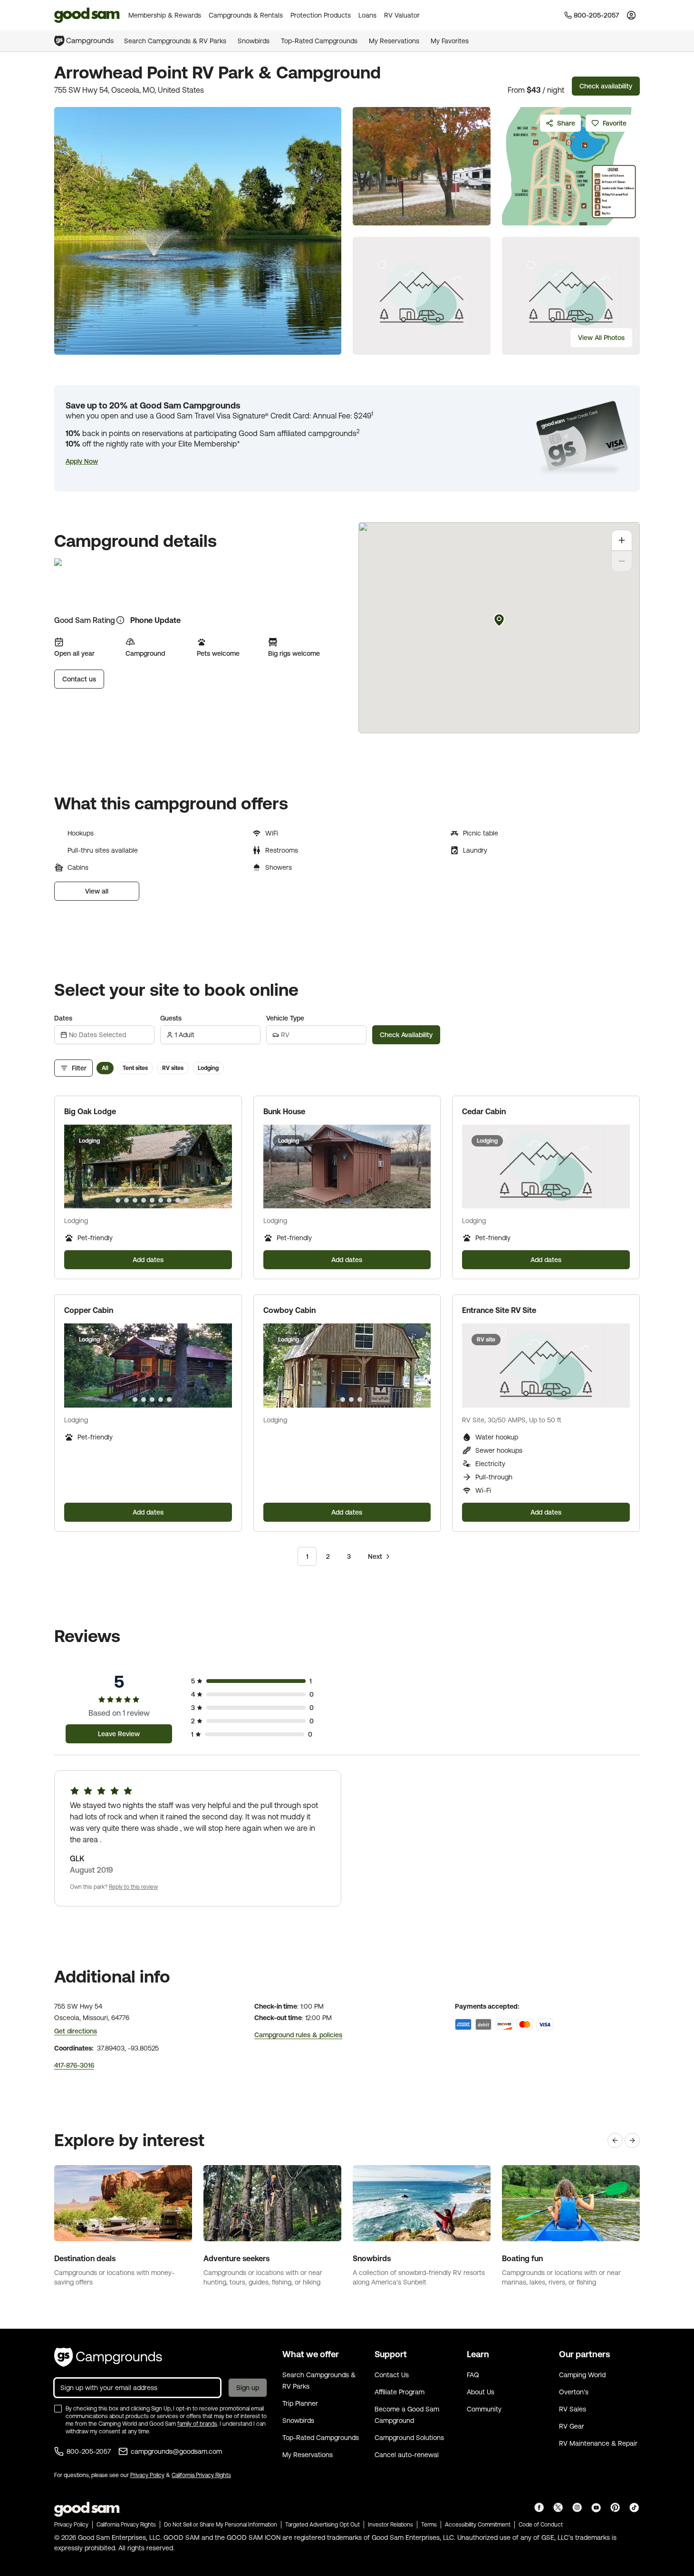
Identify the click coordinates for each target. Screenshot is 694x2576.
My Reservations (394, 41)
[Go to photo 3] (126, 1200)
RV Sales (573, 2409)
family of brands (197, 2424)
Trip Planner (300, 2403)
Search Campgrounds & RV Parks (175, 41)
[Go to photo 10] (186, 1200)
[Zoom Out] (622, 561)
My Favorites (450, 41)
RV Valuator (402, 15)
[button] (82, 461)
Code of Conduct (541, 2525)
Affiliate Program (400, 2392)
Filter (79, 1068)
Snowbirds (254, 41)
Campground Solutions (409, 2438)
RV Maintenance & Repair (598, 2443)
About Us (481, 2392)
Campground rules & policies (298, 2035)
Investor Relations (390, 2525)
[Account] (631, 15)
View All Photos (601, 338)
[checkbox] (58, 2409)
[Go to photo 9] (178, 1200)
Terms (429, 2525)
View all (97, 891)
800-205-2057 (89, 2451)
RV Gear (572, 2426)
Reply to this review (133, 1887)
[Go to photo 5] (144, 1200)
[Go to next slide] (221, 1166)
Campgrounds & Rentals (246, 15)
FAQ (473, 2375)
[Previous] (615, 2140)
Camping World (582, 2375)
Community (484, 2409)
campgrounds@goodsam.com (176, 2451)
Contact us (79, 679)
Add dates (148, 1260)
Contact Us (392, 2375)
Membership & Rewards (165, 15)
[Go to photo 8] (169, 1200)
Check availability (606, 86)
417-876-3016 (74, 2065)
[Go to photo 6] (152, 1200)
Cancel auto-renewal (407, 2455)
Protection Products (321, 15)
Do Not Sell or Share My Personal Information (221, 2525)
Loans (367, 15)
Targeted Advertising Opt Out (323, 2525)
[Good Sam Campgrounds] (108, 2357)
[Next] (632, 2140)
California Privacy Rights (201, 2475)
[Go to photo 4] (135, 1200)
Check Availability (406, 1035)
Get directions (76, 2031)
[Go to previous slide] (76, 1166)
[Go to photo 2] (118, 1200)
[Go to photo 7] (161, 1200)
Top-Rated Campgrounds (319, 41)
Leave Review (119, 1734)
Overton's (574, 2392)
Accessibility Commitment (478, 2525)
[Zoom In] (622, 540)
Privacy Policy (147, 2475)
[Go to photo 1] (109, 1200)
